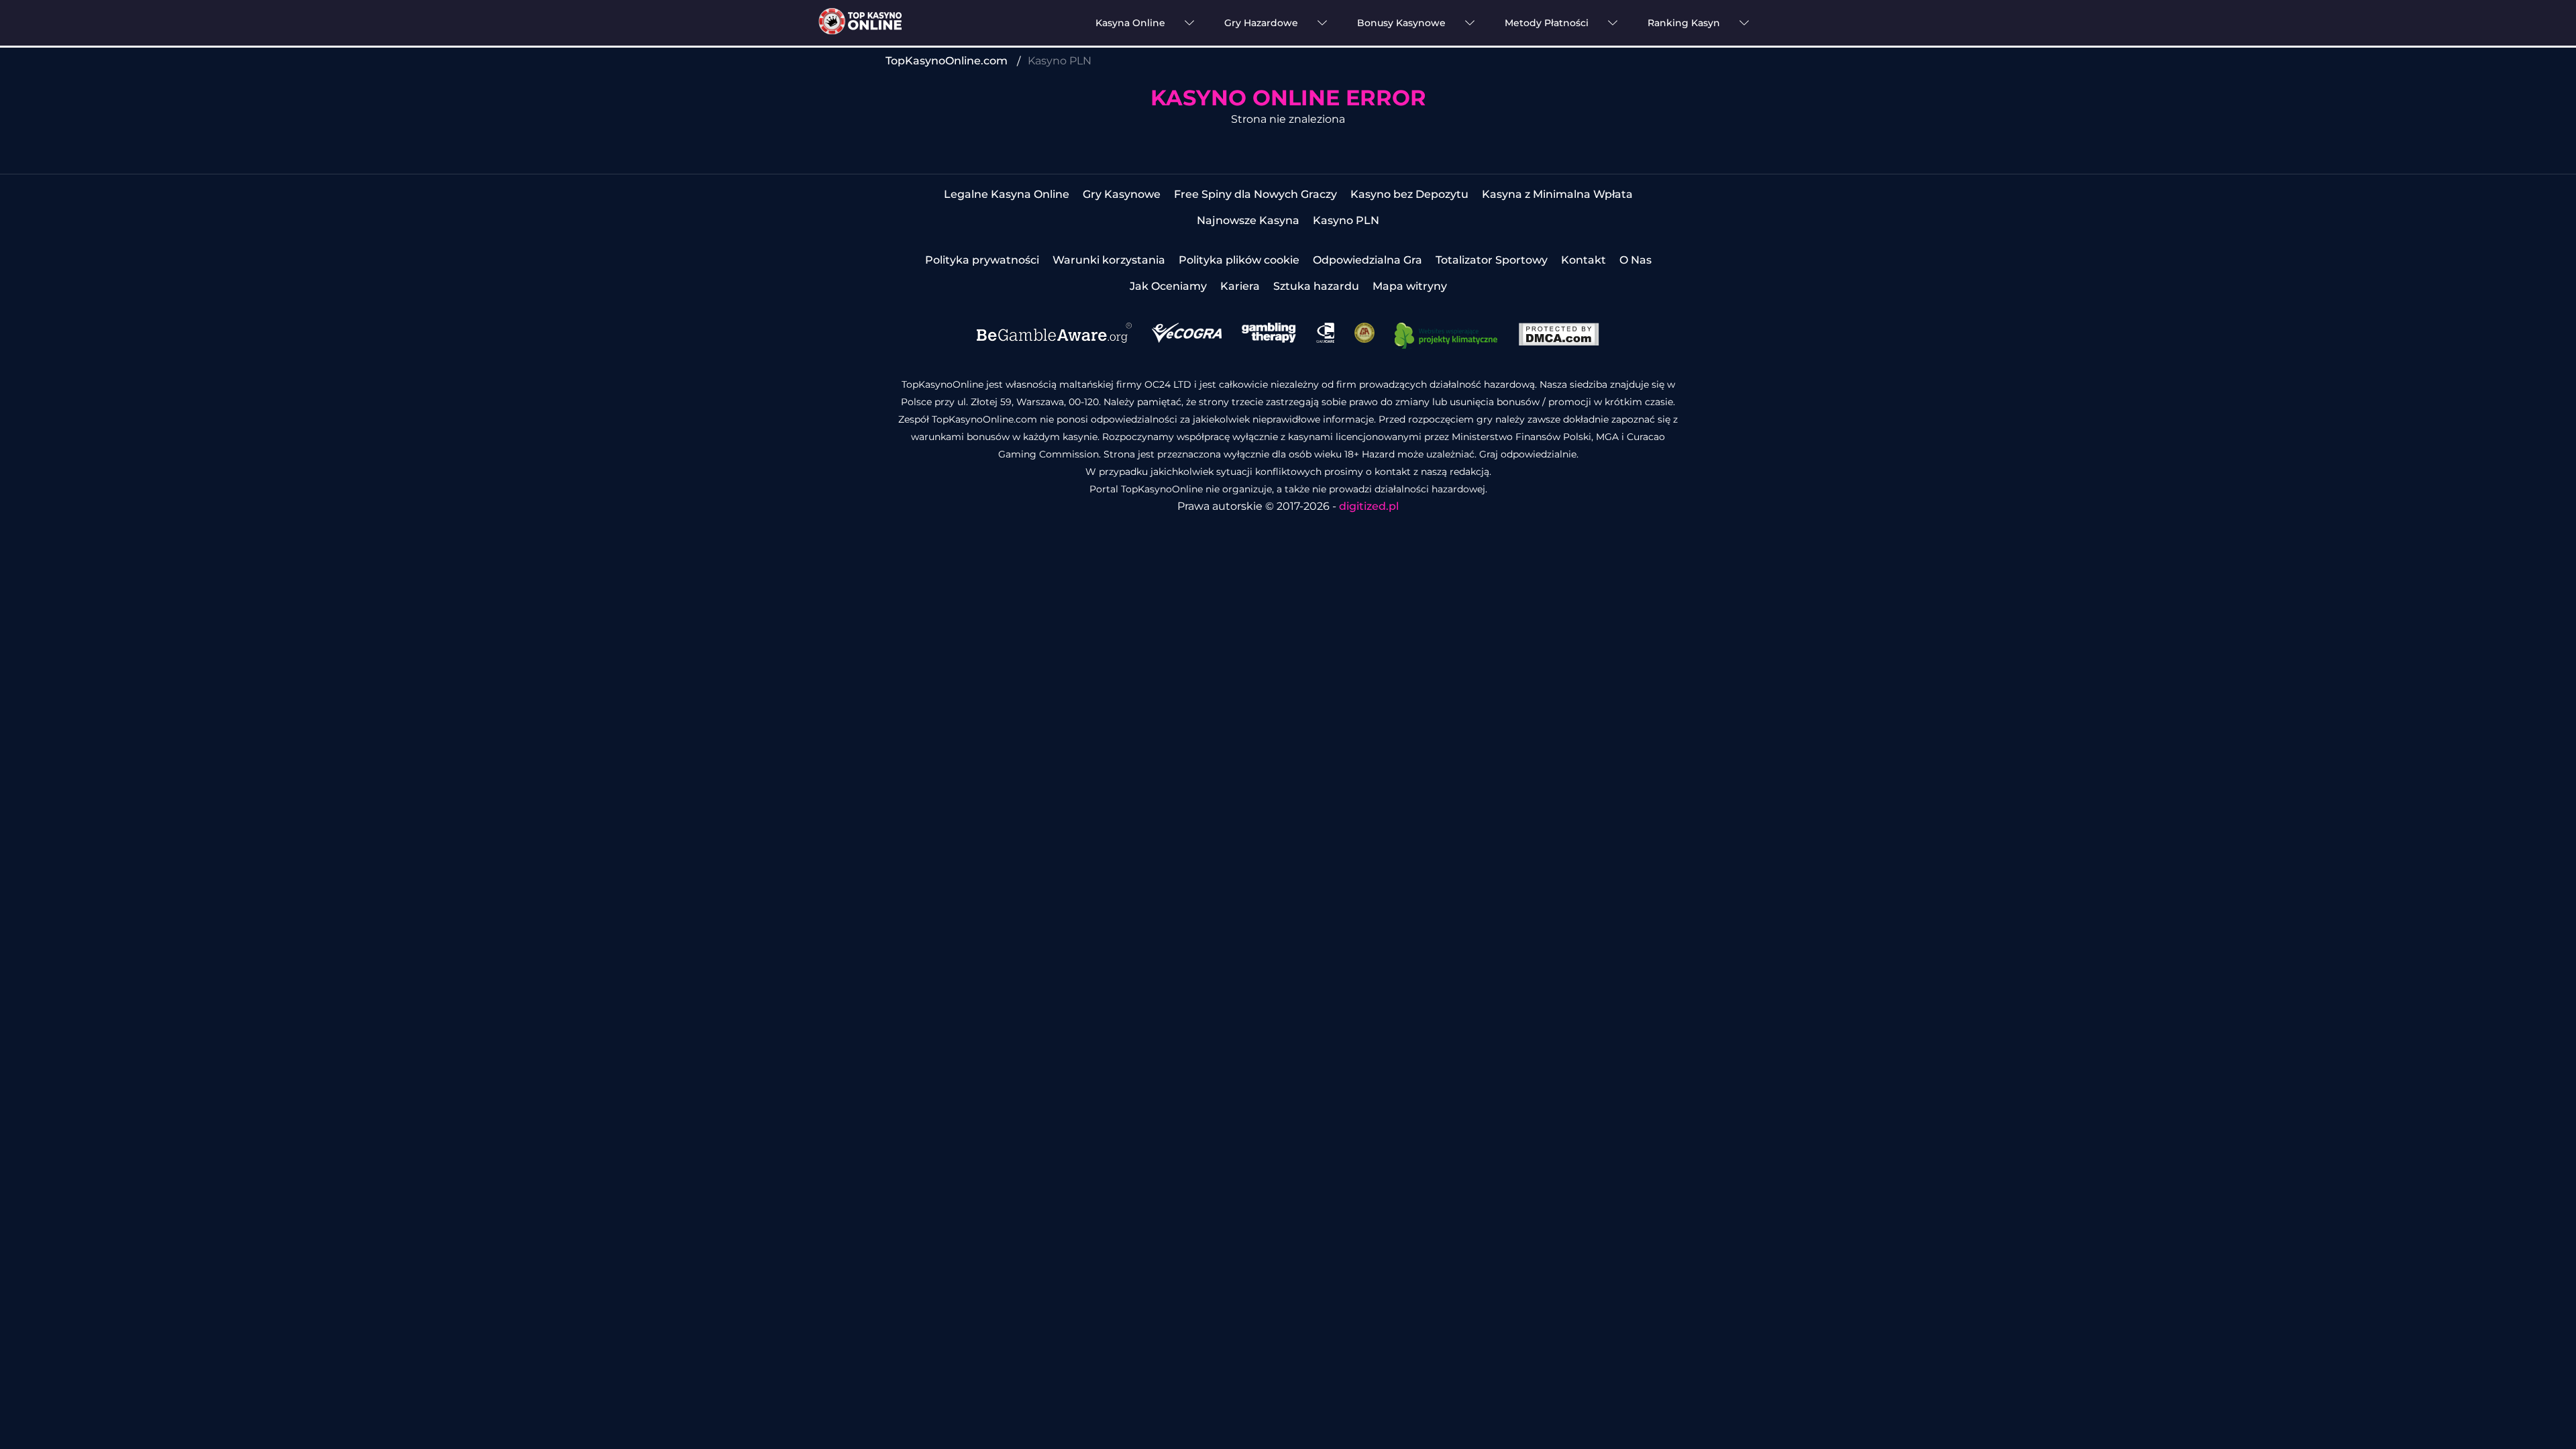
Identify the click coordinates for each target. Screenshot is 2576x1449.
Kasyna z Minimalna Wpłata (1557, 194)
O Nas (1635, 260)
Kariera (1240, 286)
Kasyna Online (1130, 23)
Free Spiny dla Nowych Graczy (1255, 194)
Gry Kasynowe (1122, 194)
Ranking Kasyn (1684, 23)
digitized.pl (1369, 506)
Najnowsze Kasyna (1248, 220)
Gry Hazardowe (1261, 23)
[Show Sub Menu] (1189, 23)
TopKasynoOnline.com (947, 61)
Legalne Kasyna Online (1007, 194)
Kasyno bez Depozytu (1409, 194)
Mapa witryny (1410, 286)
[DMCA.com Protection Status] (1559, 342)
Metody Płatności (1547, 23)
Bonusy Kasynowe (1401, 23)
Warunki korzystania (1109, 260)
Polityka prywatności (982, 260)
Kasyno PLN (1346, 220)
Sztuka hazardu (1316, 286)
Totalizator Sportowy (1492, 260)
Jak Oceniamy (1168, 286)
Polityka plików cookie (1239, 260)
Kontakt (1584, 260)
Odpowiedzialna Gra (1367, 260)
